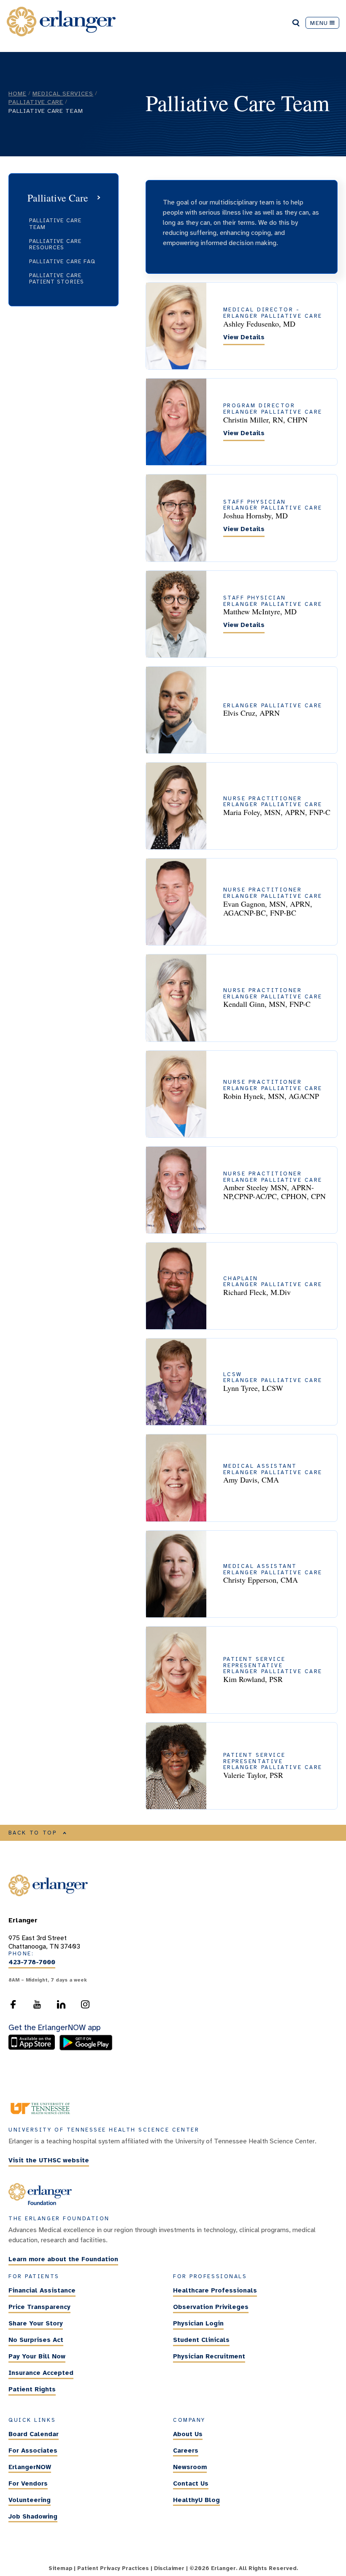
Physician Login (198, 2323)
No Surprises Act (36, 2340)
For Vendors (28, 2483)
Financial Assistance (42, 2290)
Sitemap (60, 2568)
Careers (186, 2451)
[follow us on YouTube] (37, 2007)
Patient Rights (32, 2389)
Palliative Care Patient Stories (57, 279)
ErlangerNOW (30, 2467)
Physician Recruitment (209, 2356)
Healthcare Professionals (215, 2290)
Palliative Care (36, 102)
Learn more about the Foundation (63, 2259)
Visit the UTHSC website (49, 2160)
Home (18, 93)
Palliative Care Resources (55, 244)
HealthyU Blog (196, 2500)
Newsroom (190, 2467)
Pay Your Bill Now (37, 2356)
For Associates (33, 2451)
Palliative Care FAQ (62, 262)
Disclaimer (169, 2568)
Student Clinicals (201, 2340)
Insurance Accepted (41, 2373)
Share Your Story (36, 2323)
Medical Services (63, 93)
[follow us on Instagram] (85, 2007)
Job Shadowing (33, 2516)
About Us (188, 2434)
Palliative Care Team (55, 224)
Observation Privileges (211, 2307)
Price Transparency (39, 2307)
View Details (244, 337)
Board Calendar (34, 2434)
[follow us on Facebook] (13, 2007)
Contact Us (191, 2483)
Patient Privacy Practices (113, 2568)
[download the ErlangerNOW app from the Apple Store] (34, 2048)
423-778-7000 (32, 1963)
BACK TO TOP (33, 1833)
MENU (319, 23)
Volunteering (30, 2500)
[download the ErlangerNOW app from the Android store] (86, 2048)
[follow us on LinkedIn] (61, 2007)
